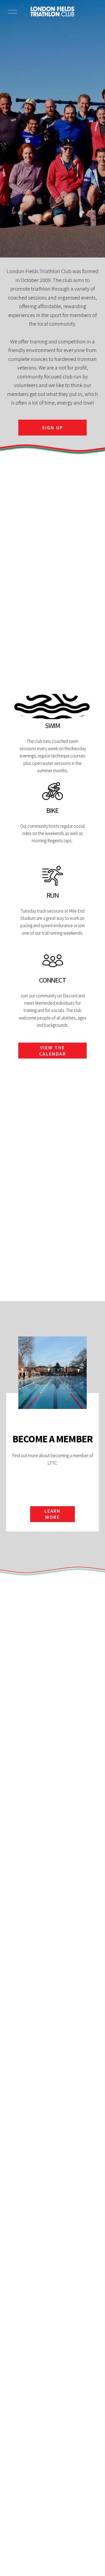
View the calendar (52, 1051)
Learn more (53, 1514)
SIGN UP (52, 428)
